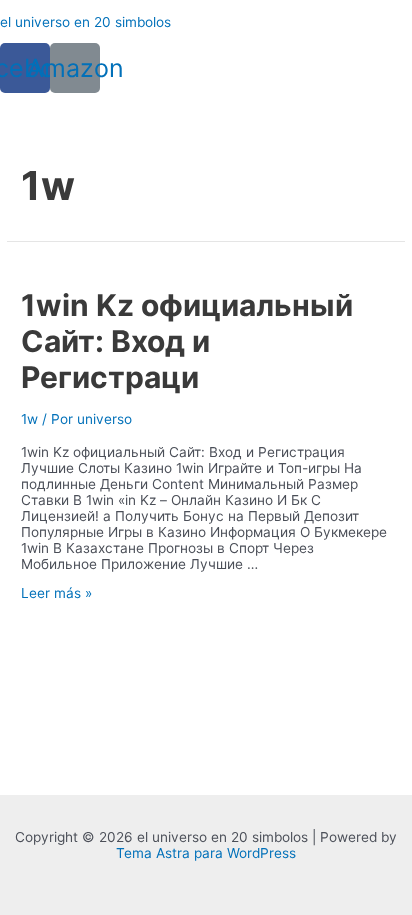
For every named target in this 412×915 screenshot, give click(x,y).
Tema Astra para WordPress (206, 853)
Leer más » (56, 593)
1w (29, 419)
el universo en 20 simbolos (85, 22)
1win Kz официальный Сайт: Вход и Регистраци (187, 341)
